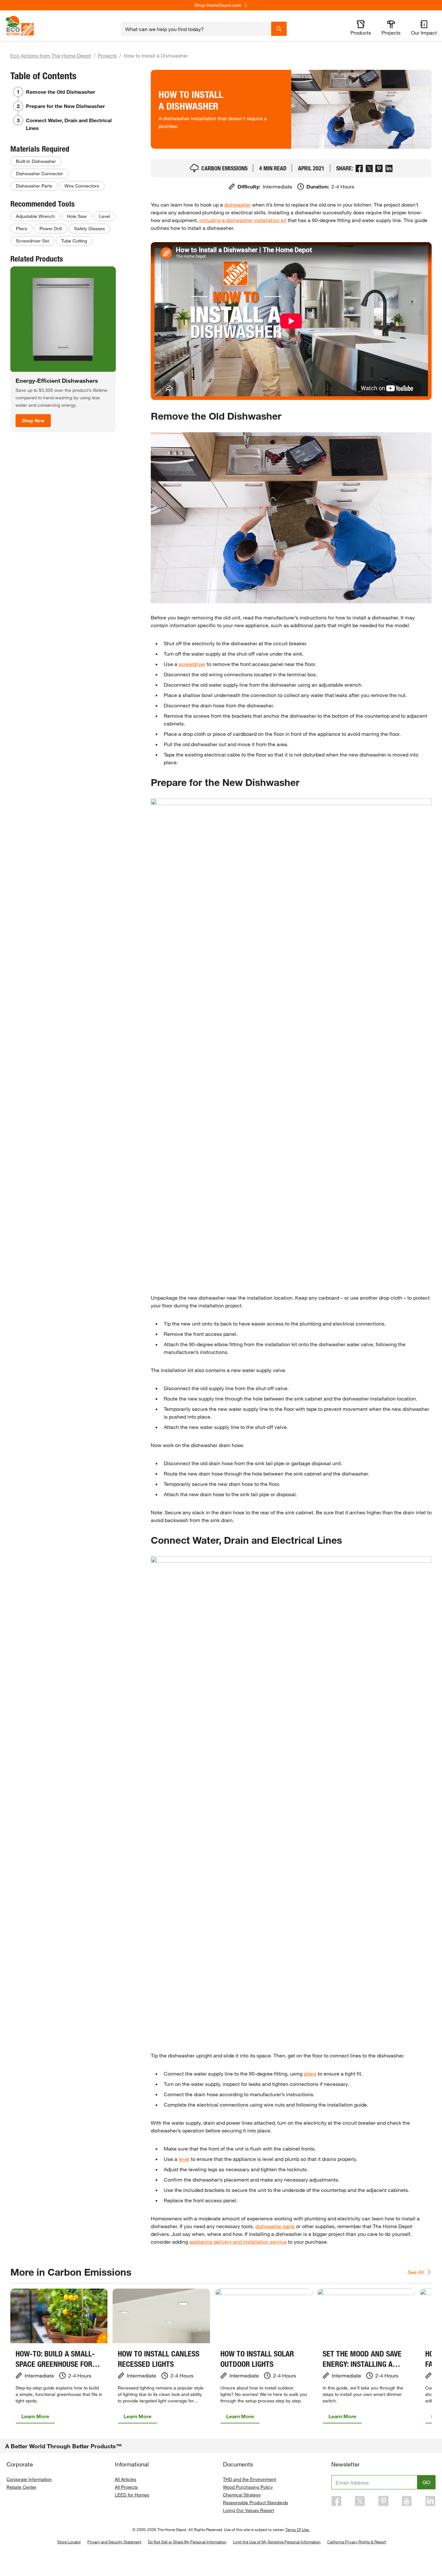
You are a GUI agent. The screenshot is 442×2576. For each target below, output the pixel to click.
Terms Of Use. (298, 2529)
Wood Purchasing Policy (248, 2487)
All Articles (126, 2479)
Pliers (22, 228)
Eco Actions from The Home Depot (51, 55)
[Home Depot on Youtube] (407, 2501)
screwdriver (192, 664)
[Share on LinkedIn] (389, 168)
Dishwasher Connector (39, 173)
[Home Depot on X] (360, 2501)
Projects (107, 55)
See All (416, 2272)
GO (426, 2482)
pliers (310, 2073)
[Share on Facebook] (359, 168)
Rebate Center (22, 2487)
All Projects (126, 2487)
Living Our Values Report (249, 2510)
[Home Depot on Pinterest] (383, 2501)
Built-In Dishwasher (36, 161)
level (184, 2159)
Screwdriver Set (32, 241)
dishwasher (238, 204)
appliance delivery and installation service (238, 2242)
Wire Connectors (82, 186)
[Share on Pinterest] (379, 168)
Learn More (35, 2416)
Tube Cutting (74, 241)
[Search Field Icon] (279, 29)
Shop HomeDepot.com (218, 5)
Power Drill (51, 228)
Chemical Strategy (242, 2495)
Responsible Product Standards (255, 2502)
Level (105, 216)
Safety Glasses (89, 228)
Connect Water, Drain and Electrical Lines (69, 124)
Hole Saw (77, 216)
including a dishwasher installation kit (243, 220)
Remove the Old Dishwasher (61, 92)
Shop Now (33, 420)
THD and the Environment (249, 2479)
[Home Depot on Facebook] (337, 2501)
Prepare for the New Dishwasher (65, 106)
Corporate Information (29, 2479)
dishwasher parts (275, 2226)
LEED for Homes (132, 2495)
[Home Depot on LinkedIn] (430, 2501)
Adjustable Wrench (35, 216)
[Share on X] (369, 168)
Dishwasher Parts (34, 186)
